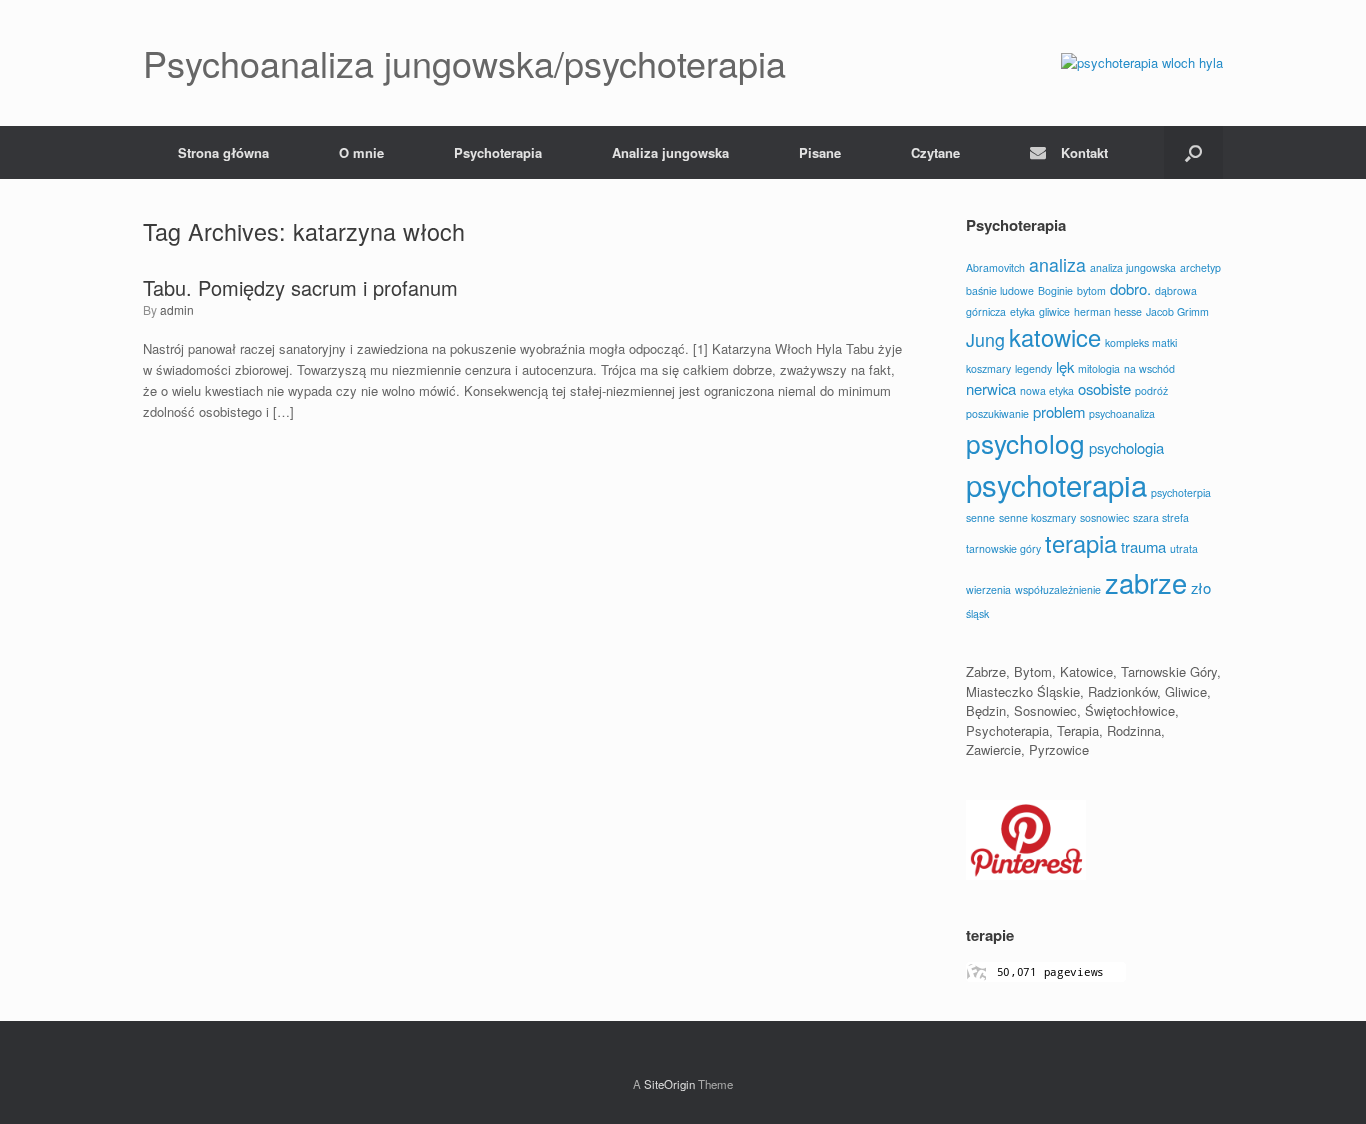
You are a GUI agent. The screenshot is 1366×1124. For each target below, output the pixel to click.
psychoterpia (1181, 492)
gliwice (1054, 311)
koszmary (988, 368)
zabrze (1146, 582)
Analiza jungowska (670, 152)
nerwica (991, 388)
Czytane (935, 152)
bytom (1091, 290)
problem (1059, 411)
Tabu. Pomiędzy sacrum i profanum (300, 287)
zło (1201, 587)
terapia (1081, 543)
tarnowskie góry (1003, 548)
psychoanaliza (1122, 413)
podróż (1151, 390)
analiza (1057, 264)
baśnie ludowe (1000, 290)
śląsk (977, 613)
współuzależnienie (1058, 589)
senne (980, 517)
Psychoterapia (498, 152)
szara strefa (1161, 517)
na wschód (1149, 368)
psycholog (1025, 442)
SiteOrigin (669, 1084)
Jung (985, 339)
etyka (1022, 311)
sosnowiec (1104, 517)
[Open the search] (1193, 152)
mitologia (1099, 368)
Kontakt (1084, 152)
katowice (1055, 337)
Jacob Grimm (1177, 311)
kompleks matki (1141, 342)
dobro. (1130, 288)
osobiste (1104, 388)
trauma (1143, 546)
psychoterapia (1056, 484)
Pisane (820, 152)
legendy (1033, 368)
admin (177, 309)
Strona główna (223, 152)
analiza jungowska (1133, 267)
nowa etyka (1047, 390)
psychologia (1126, 447)
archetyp (1200, 267)
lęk (1065, 366)
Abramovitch (995, 267)
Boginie (1055, 290)
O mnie (361, 152)
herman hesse (1108, 311)
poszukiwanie (997, 413)
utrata (1184, 548)
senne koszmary (1037, 517)
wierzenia (988, 589)
